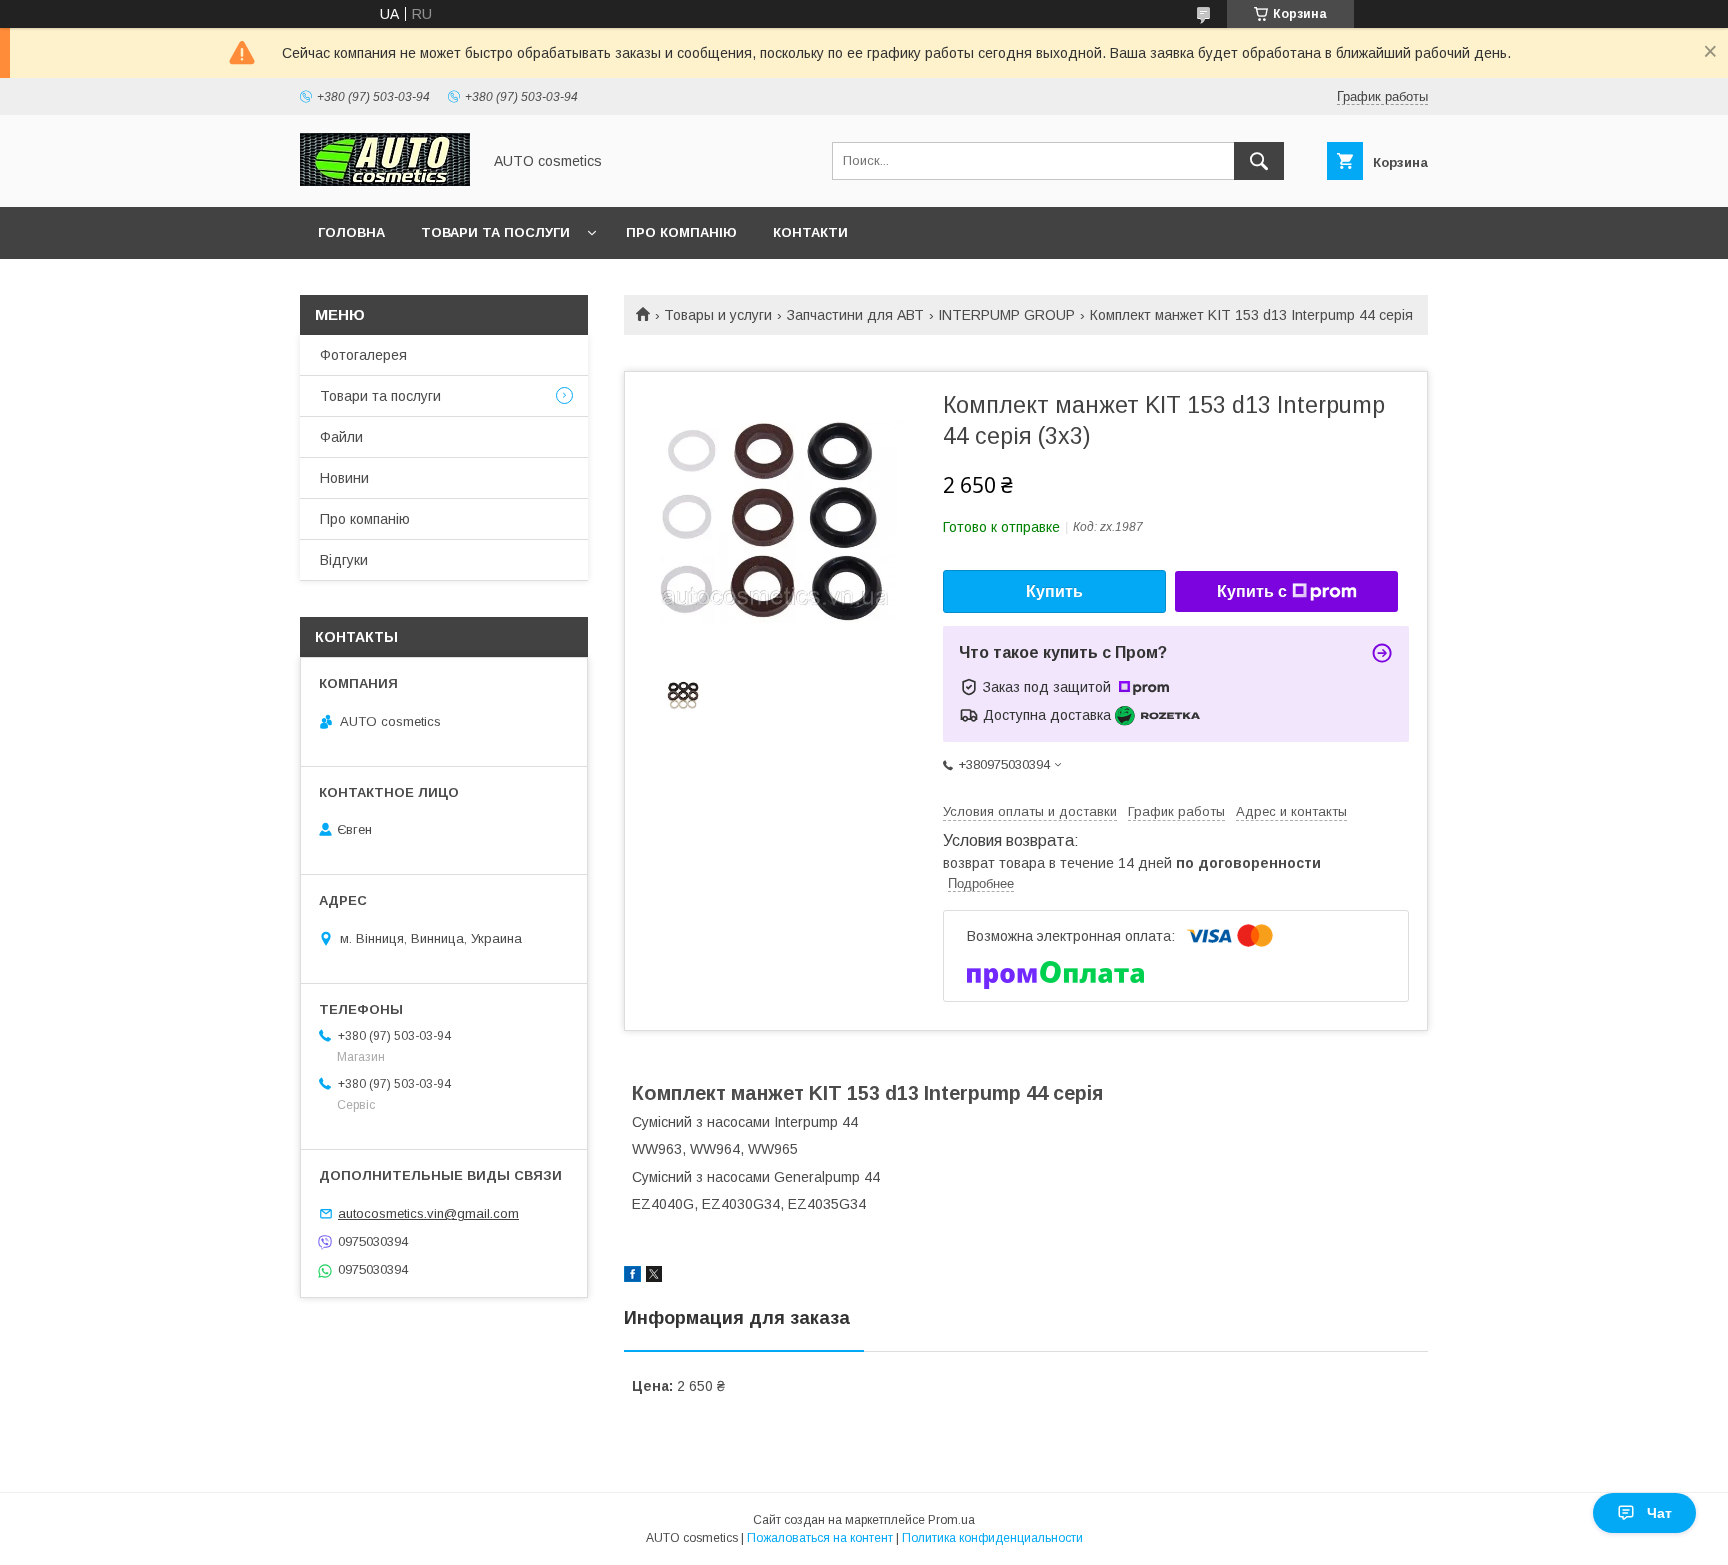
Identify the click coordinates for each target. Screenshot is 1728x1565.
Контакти (810, 232)
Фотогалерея (363, 355)
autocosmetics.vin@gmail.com (428, 1213)
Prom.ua (951, 1520)
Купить (1054, 591)
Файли (341, 437)
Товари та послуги (495, 232)
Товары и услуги (718, 315)
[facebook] (632, 1277)
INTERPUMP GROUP (1006, 315)
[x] (654, 1277)
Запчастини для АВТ (855, 315)
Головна (351, 232)
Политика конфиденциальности (992, 1538)
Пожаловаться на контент (820, 1538)
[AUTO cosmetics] (385, 181)
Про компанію (681, 232)
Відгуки (344, 560)
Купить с (1252, 591)
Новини (344, 478)
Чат (1659, 1513)
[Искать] (1259, 161)
